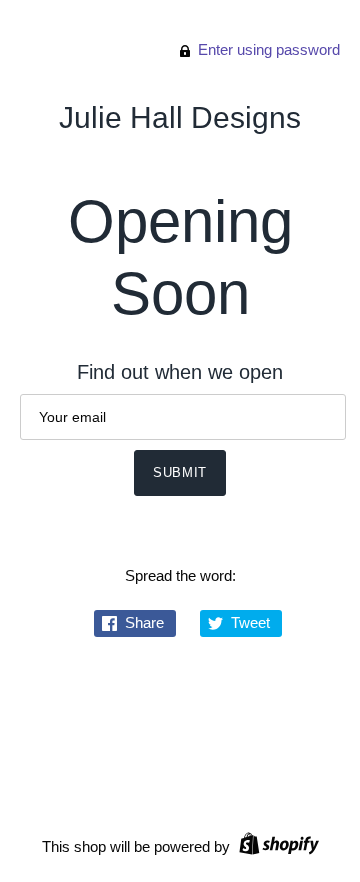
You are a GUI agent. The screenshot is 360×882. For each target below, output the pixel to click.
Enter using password (267, 49)
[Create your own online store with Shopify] (276, 846)
